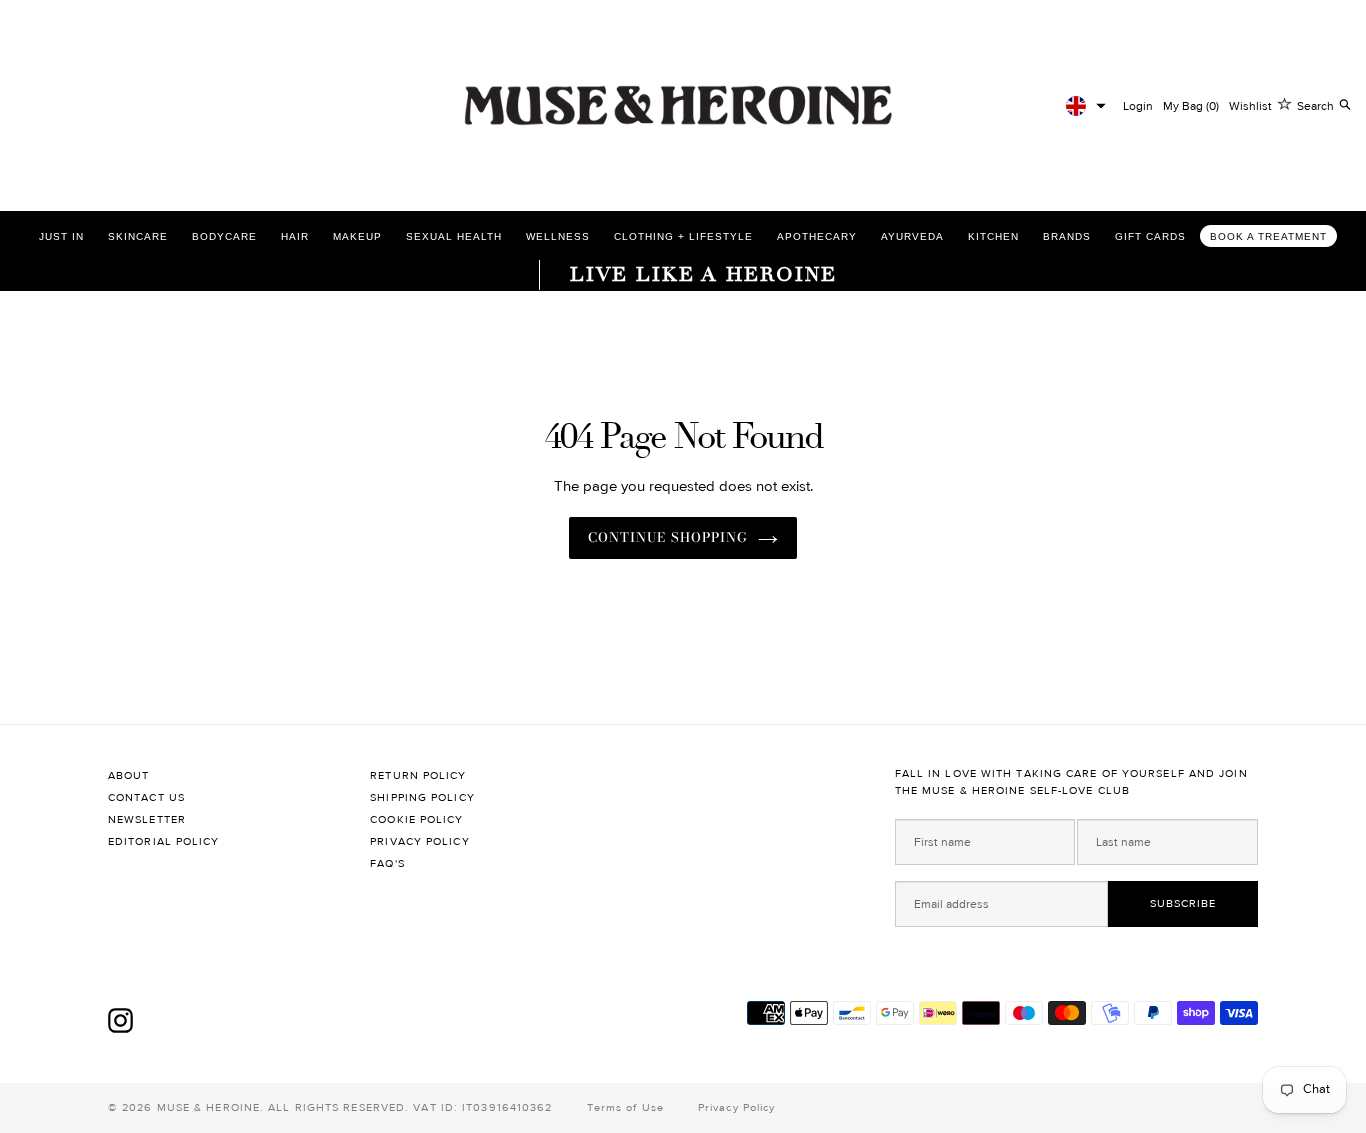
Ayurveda (912, 236)
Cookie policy (416, 819)
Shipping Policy (422, 797)
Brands (1067, 236)
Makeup (357, 236)
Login (1138, 106)
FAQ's (387, 863)
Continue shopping (668, 537)
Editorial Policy (164, 841)
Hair (295, 236)
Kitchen (993, 236)
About (129, 775)
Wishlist (1250, 106)
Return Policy (418, 775)
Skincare (138, 236)
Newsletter (147, 819)
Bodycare (224, 236)
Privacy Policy (419, 841)
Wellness (558, 236)
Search (1315, 106)
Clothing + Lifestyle (683, 236)
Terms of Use (625, 1107)
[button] (1086, 106)
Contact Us (146, 797)
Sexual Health (454, 236)
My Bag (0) (1191, 106)
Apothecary (817, 236)
